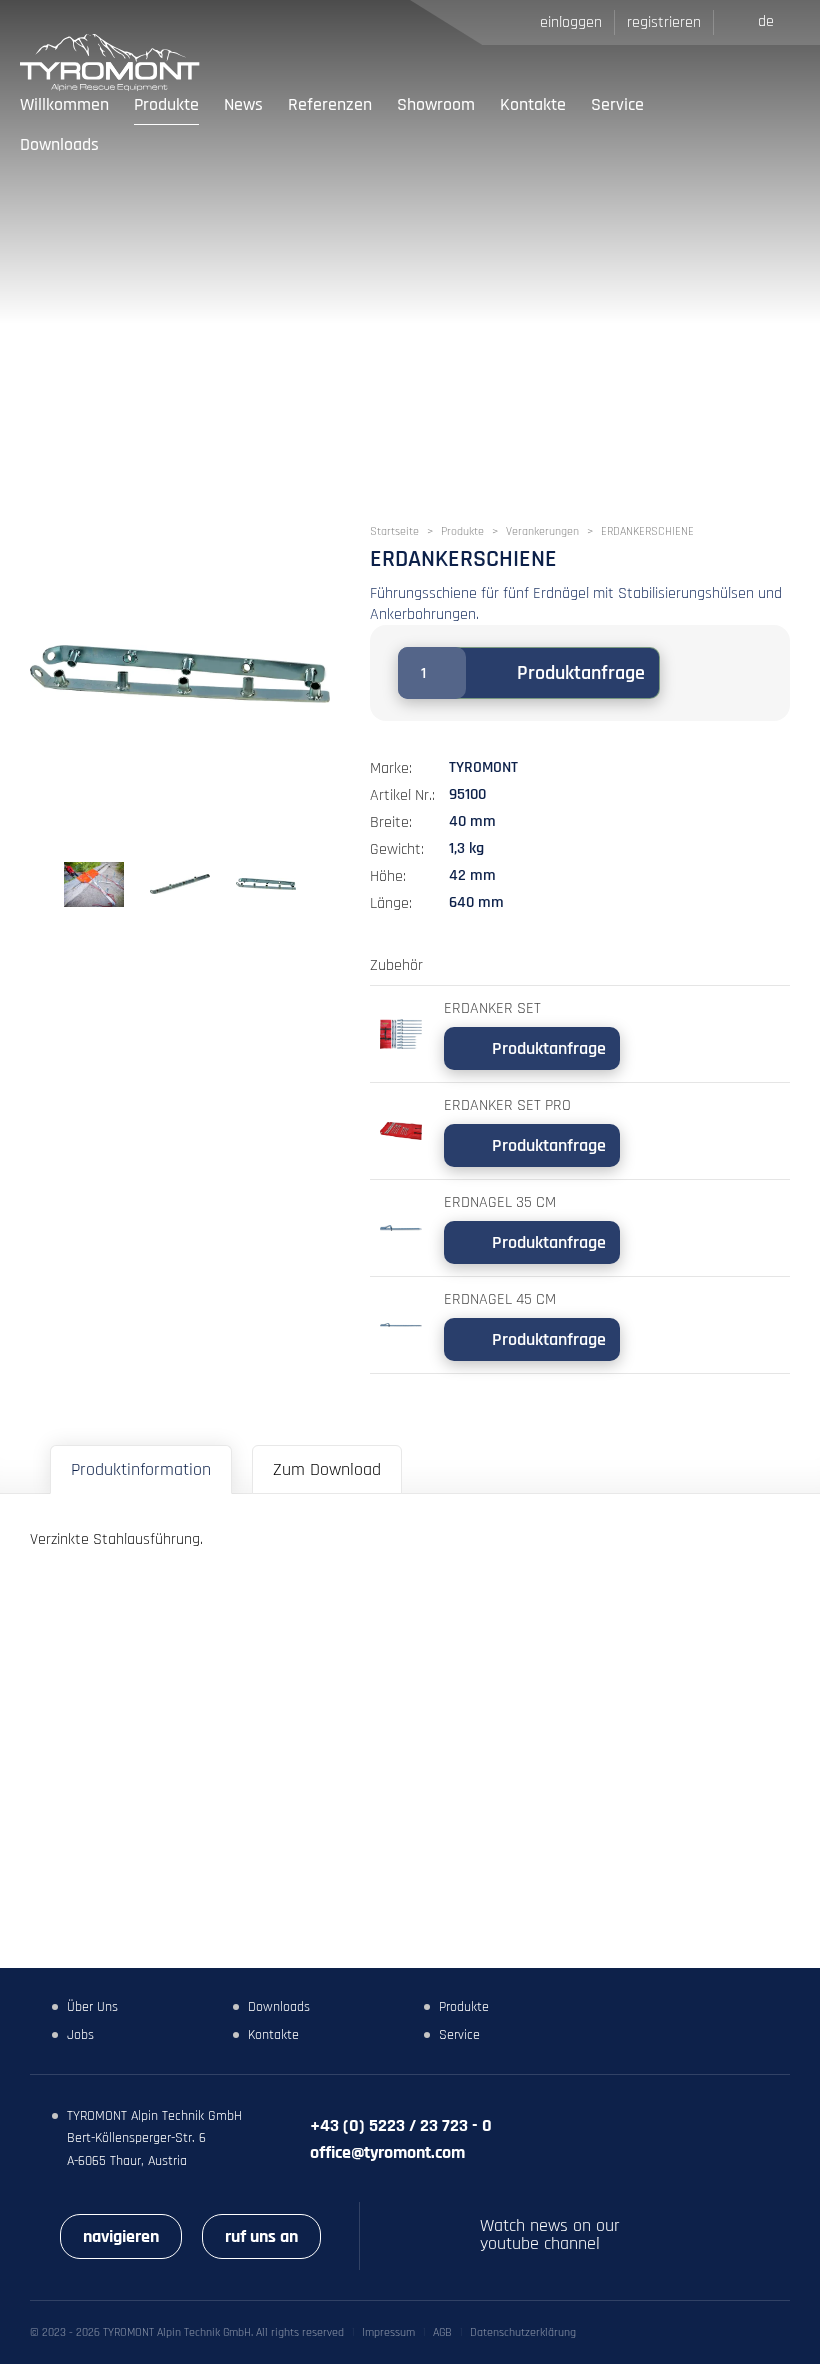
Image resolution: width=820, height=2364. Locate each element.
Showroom (436, 104)
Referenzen (330, 104)
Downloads (59, 144)
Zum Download (327, 1469)
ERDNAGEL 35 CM (500, 1202)
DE (766, 21)
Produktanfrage (581, 673)
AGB (442, 2332)
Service (617, 104)
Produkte (166, 104)
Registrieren (664, 22)
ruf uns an (261, 2236)
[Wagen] (775, 125)
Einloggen (571, 22)
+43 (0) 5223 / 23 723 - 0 (401, 2125)
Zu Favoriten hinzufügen (692, 674)
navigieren (121, 2236)
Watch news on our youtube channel (550, 2235)
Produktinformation (141, 1469)
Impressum (388, 2332)
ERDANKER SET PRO (507, 1105)
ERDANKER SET (492, 1008)
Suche (682, 124)
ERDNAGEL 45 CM (500, 1299)
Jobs (80, 2035)
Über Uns (92, 2007)
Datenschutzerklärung (523, 2332)
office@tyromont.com (387, 2152)
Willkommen (64, 104)
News (243, 104)
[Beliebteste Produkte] (725, 125)
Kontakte (533, 104)
